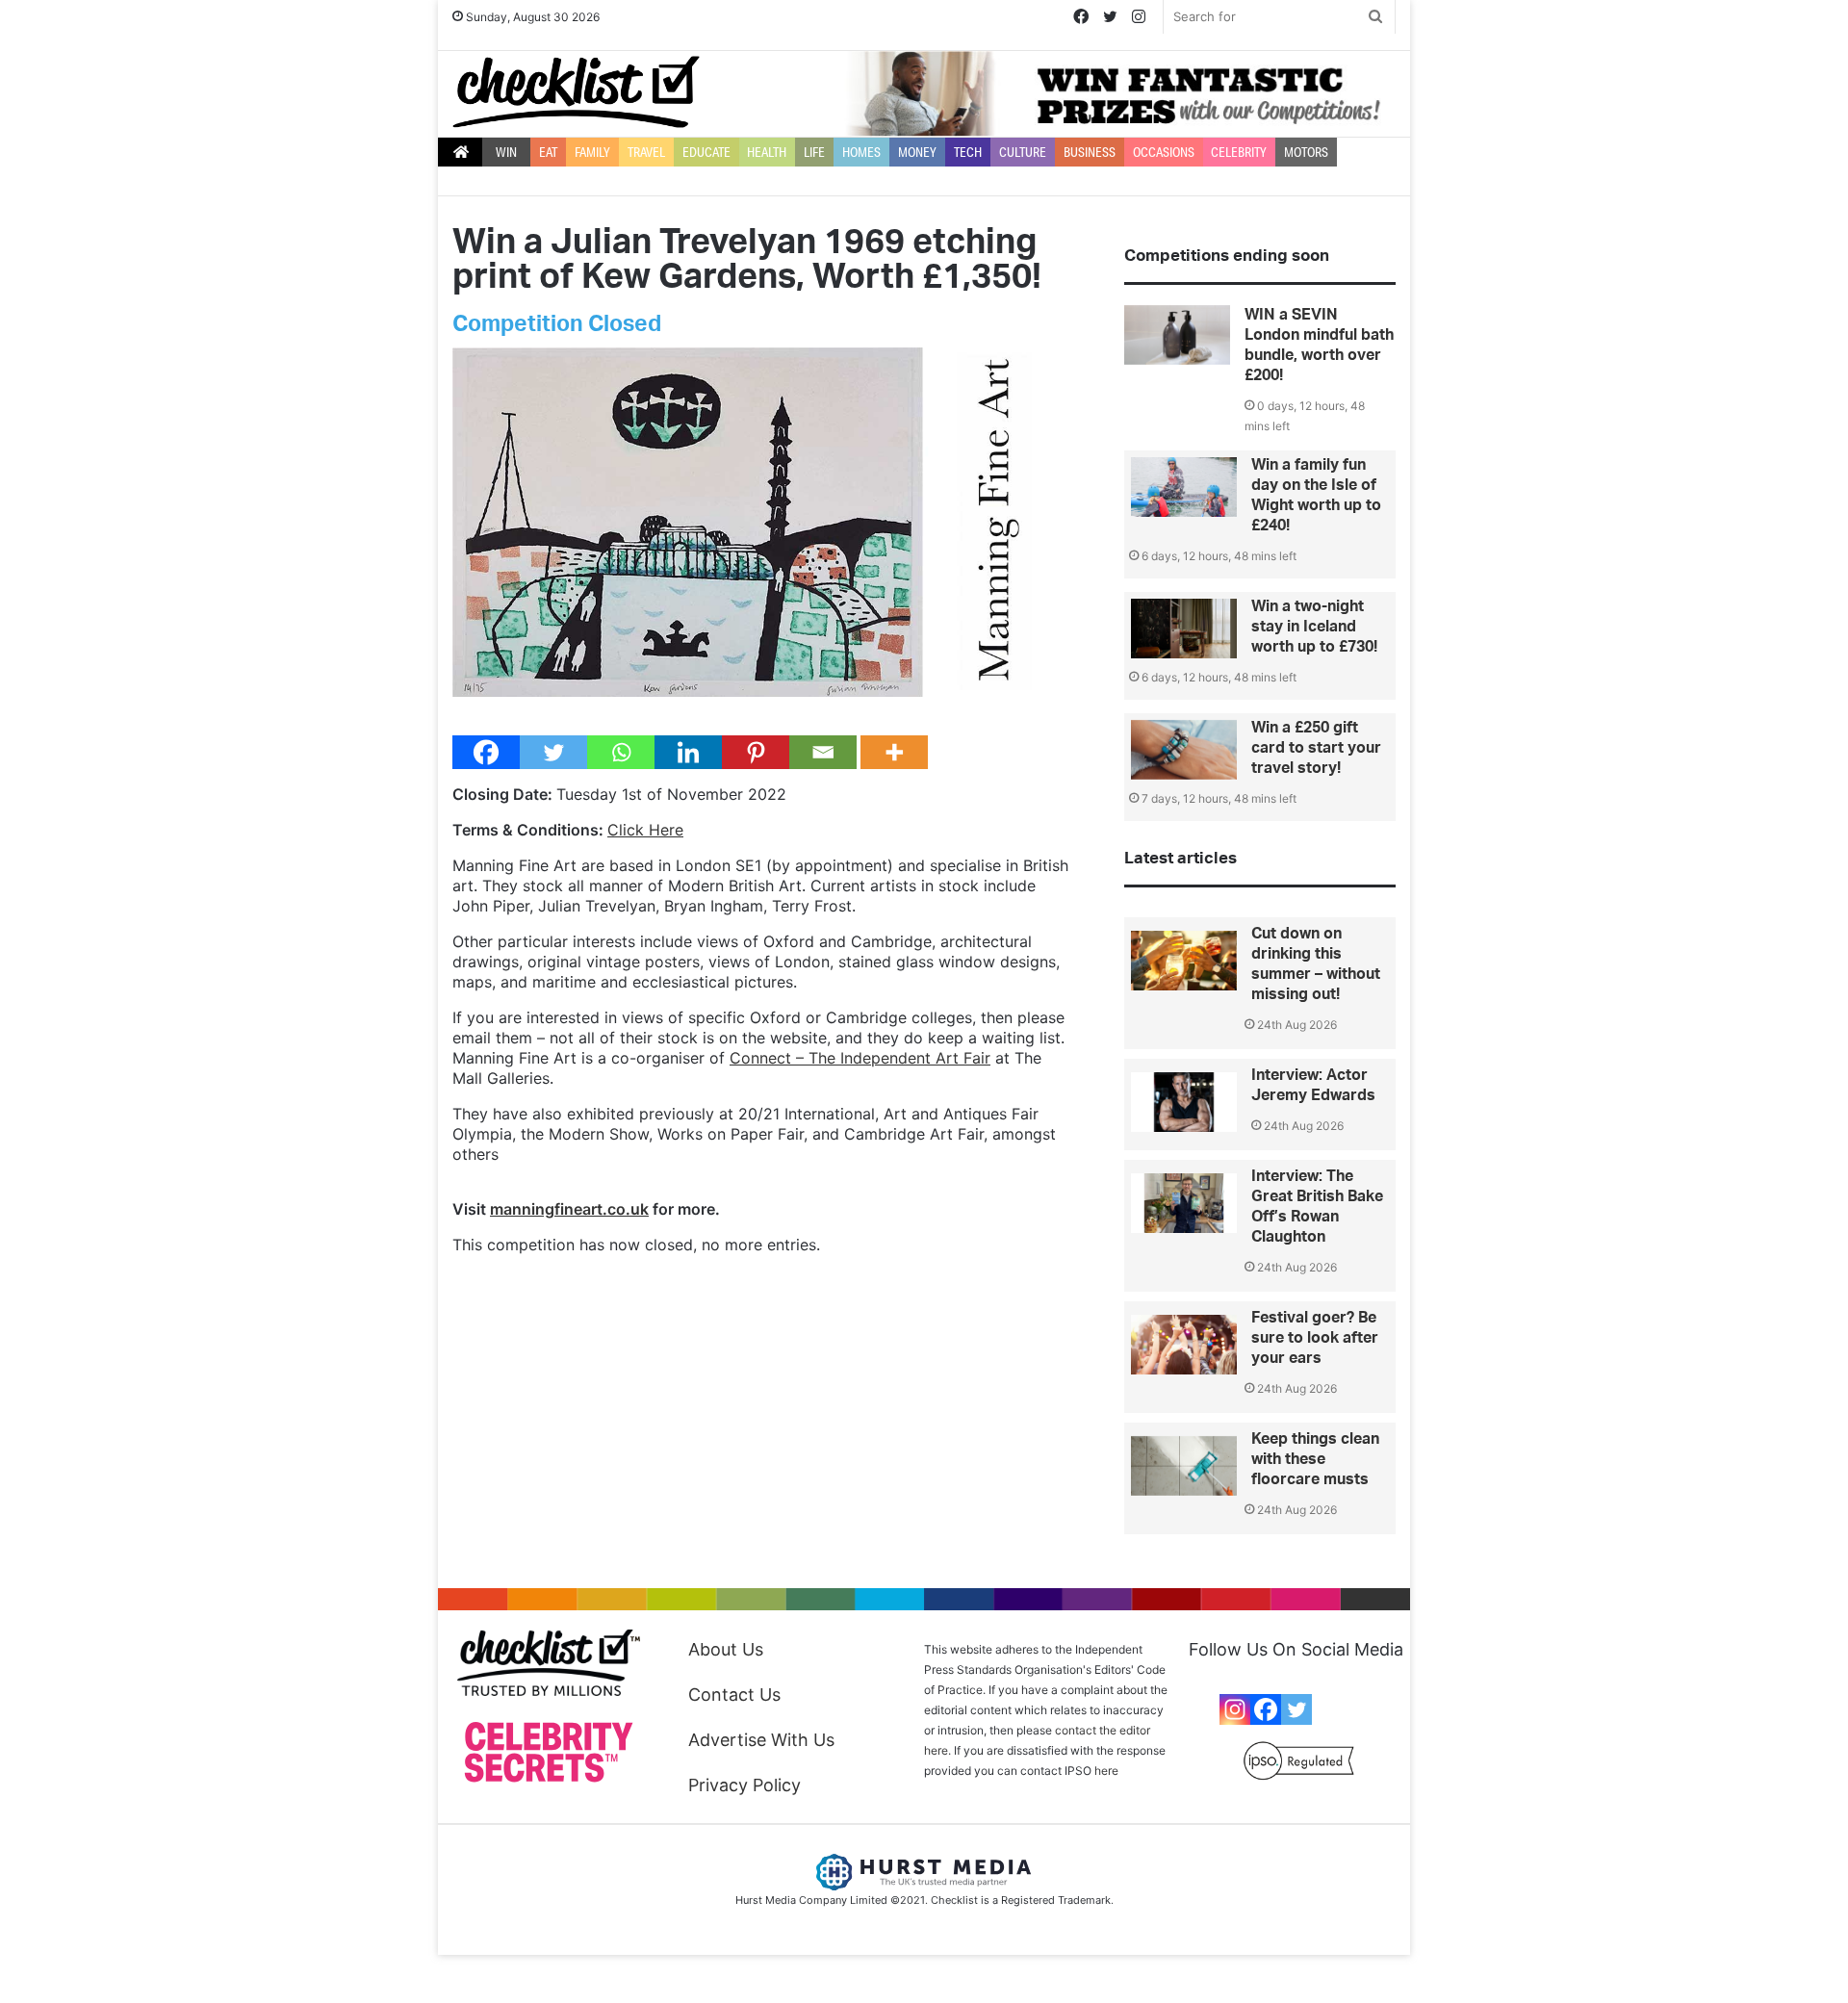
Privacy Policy (744, 1785)
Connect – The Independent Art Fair (860, 1058)
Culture (1023, 152)
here (1106, 1771)
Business (1090, 152)
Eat (548, 152)
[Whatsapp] (621, 752)
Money (917, 152)
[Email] (823, 752)
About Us (726, 1649)
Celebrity (1239, 152)
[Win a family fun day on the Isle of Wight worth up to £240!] (1184, 487)
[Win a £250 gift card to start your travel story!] (1184, 750)
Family (592, 152)
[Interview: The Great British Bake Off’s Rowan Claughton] (1184, 1203)
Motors (1306, 152)
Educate (706, 152)
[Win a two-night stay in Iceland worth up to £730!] (1184, 629)
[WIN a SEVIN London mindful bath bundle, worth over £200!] (1177, 335)
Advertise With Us (761, 1740)
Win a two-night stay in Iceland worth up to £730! (1314, 627)
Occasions (1164, 152)
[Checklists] (576, 92)
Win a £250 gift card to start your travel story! (1316, 748)
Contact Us (734, 1695)
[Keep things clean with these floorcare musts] (1184, 1466)
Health (767, 152)
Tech (968, 152)
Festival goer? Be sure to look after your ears (1315, 1338)
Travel (646, 152)
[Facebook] (486, 752)
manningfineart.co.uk (569, 1209)
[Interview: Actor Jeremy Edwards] (1184, 1102)
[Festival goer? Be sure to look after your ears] (1184, 1345)
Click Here (645, 830)
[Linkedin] (688, 752)
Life (814, 152)
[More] (894, 752)
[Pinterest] (756, 752)
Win (506, 152)
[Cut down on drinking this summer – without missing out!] (1184, 961)
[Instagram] (1235, 1709)
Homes (861, 152)
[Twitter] (553, 752)
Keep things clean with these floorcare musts (1315, 1459)
